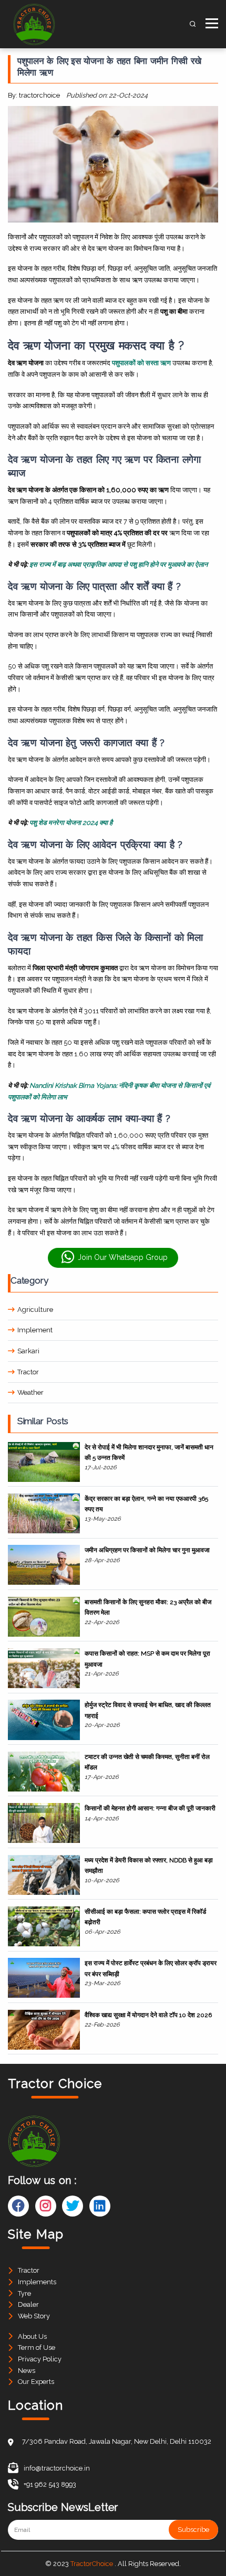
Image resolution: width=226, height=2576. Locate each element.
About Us (32, 2336)
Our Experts (36, 2382)
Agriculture (35, 1310)
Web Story (34, 2316)
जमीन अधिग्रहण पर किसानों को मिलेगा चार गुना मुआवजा (147, 1550)
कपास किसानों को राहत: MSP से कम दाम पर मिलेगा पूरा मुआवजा (147, 1659)
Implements (37, 2282)
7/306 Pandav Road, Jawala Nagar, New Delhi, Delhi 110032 (117, 2441)
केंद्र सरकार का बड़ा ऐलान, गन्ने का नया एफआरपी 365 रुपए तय (146, 1504)
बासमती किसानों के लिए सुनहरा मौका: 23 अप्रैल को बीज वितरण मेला (148, 1607)
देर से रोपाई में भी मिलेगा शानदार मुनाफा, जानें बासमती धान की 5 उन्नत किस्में (149, 1453)
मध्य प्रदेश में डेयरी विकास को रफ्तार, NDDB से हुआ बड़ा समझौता (149, 1865)
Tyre (24, 2293)
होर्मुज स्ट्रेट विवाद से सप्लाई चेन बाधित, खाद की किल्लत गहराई (148, 1710)
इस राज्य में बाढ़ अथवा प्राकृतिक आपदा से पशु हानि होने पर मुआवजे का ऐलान (119, 564)
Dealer (28, 2304)
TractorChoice (92, 2564)
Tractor (28, 1372)
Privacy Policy (40, 2359)
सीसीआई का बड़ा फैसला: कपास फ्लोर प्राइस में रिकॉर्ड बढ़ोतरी (145, 1917)
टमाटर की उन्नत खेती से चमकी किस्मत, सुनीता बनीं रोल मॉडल (147, 1762)
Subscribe (193, 2530)
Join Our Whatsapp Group (123, 1257)
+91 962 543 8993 (50, 2484)
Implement (35, 1330)
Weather (30, 1392)
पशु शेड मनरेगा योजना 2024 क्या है (71, 823)
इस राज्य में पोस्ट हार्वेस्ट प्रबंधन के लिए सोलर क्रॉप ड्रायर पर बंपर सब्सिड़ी (151, 1968)
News (27, 2371)
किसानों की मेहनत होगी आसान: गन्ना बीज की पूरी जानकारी (150, 1808)
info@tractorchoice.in (57, 2468)
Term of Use (37, 2347)
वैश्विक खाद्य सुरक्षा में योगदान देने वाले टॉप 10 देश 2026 (148, 2015)
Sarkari (28, 1351)
